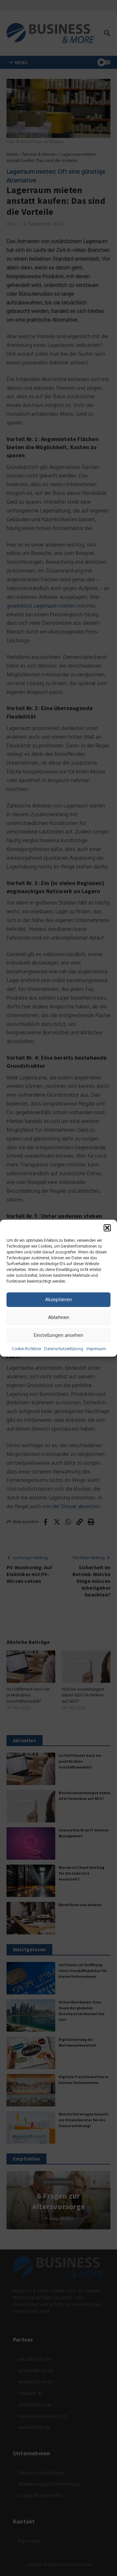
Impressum (96, 1349)
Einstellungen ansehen (58, 1335)
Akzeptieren (58, 1299)
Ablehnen (59, 1317)
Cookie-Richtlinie (26, 1349)
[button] (107, 1228)
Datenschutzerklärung (64, 1349)
